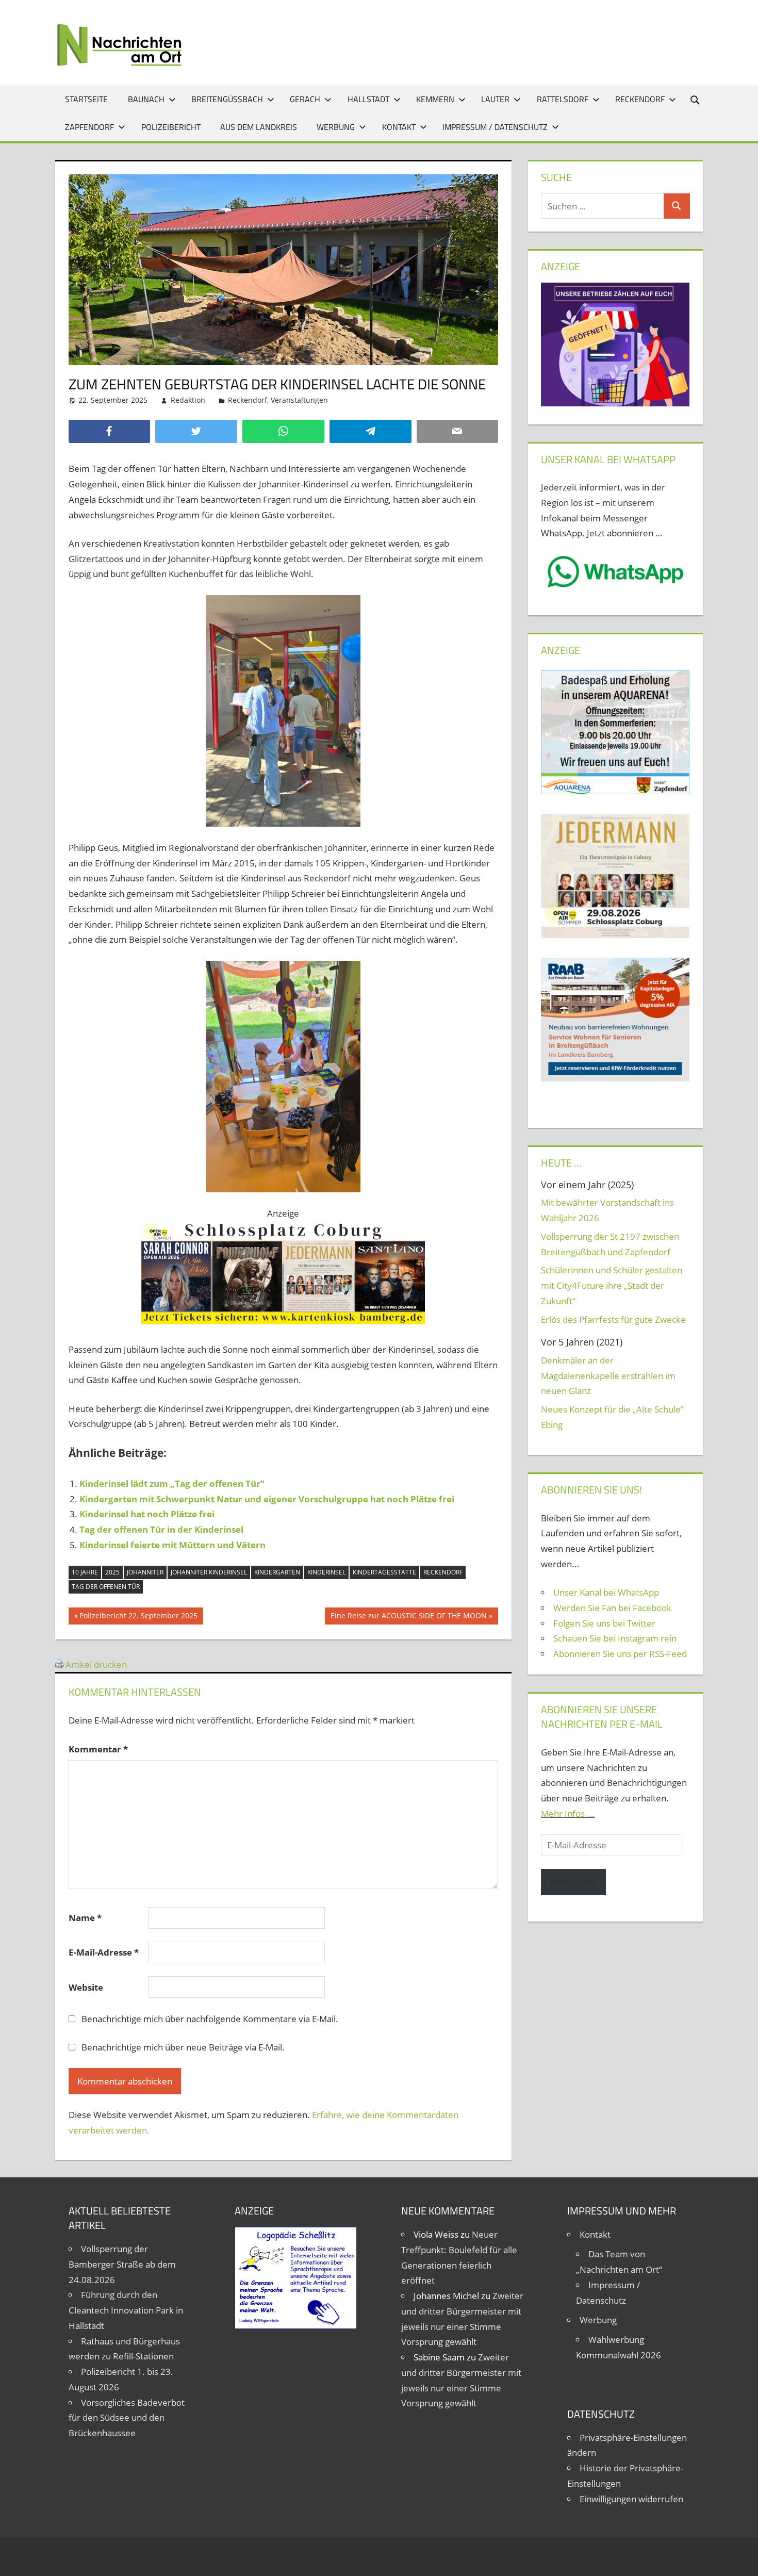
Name (85, 1918)
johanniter (145, 1572)
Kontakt (399, 127)
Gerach (305, 99)
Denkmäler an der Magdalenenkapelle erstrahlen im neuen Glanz (608, 1376)
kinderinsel (326, 1572)
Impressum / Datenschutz (495, 127)
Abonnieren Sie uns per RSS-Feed (620, 1654)
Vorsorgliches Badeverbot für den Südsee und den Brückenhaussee (127, 2418)
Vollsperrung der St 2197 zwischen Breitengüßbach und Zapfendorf (610, 1244)
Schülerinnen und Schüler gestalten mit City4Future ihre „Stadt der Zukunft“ (612, 1285)
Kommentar (98, 1749)
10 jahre (85, 1572)
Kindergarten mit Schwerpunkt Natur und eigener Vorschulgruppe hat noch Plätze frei (267, 1499)
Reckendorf (640, 99)
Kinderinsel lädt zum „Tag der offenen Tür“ (172, 1483)
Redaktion (188, 400)
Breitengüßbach (227, 99)
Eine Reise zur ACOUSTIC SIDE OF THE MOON (408, 1617)
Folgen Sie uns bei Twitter (604, 1623)
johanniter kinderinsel (209, 1572)
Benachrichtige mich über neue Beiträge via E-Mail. (183, 2047)
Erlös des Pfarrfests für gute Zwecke (613, 1319)
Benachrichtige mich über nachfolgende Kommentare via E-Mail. (210, 2019)
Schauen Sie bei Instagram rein (615, 1638)
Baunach (146, 99)
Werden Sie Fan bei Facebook (612, 1608)
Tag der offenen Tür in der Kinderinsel (161, 1529)
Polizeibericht (171, 127)
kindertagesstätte (384, 1572)
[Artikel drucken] (59, 1664)
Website (86, 1987)
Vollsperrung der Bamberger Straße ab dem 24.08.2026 (122, 2264)
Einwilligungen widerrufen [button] (631, 2499)
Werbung (336, 127)
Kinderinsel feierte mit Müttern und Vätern (172, 1545)
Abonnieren (573, 1882)
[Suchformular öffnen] (696, 99)
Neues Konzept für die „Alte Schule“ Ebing (612, 1417)
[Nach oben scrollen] (741, 2559)
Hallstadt (368, 99)
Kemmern (435, 99)
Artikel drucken (96, 1664)
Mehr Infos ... (568, 1814)
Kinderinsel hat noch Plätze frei (147, 1514)
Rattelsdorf (563, 99)
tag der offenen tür (106, 1587)
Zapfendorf (89, 127)
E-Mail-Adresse (104, 1952)
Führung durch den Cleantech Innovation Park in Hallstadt (126, 2310)
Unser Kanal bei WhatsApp (606, 1592)
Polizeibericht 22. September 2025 (138, 1617)
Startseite (86, 99)
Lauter (495, 99)
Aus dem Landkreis (259, 127)
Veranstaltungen (299, 400)
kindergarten (277, 1572)
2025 (112, 1572)
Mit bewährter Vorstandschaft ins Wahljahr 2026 (607, 1210)
